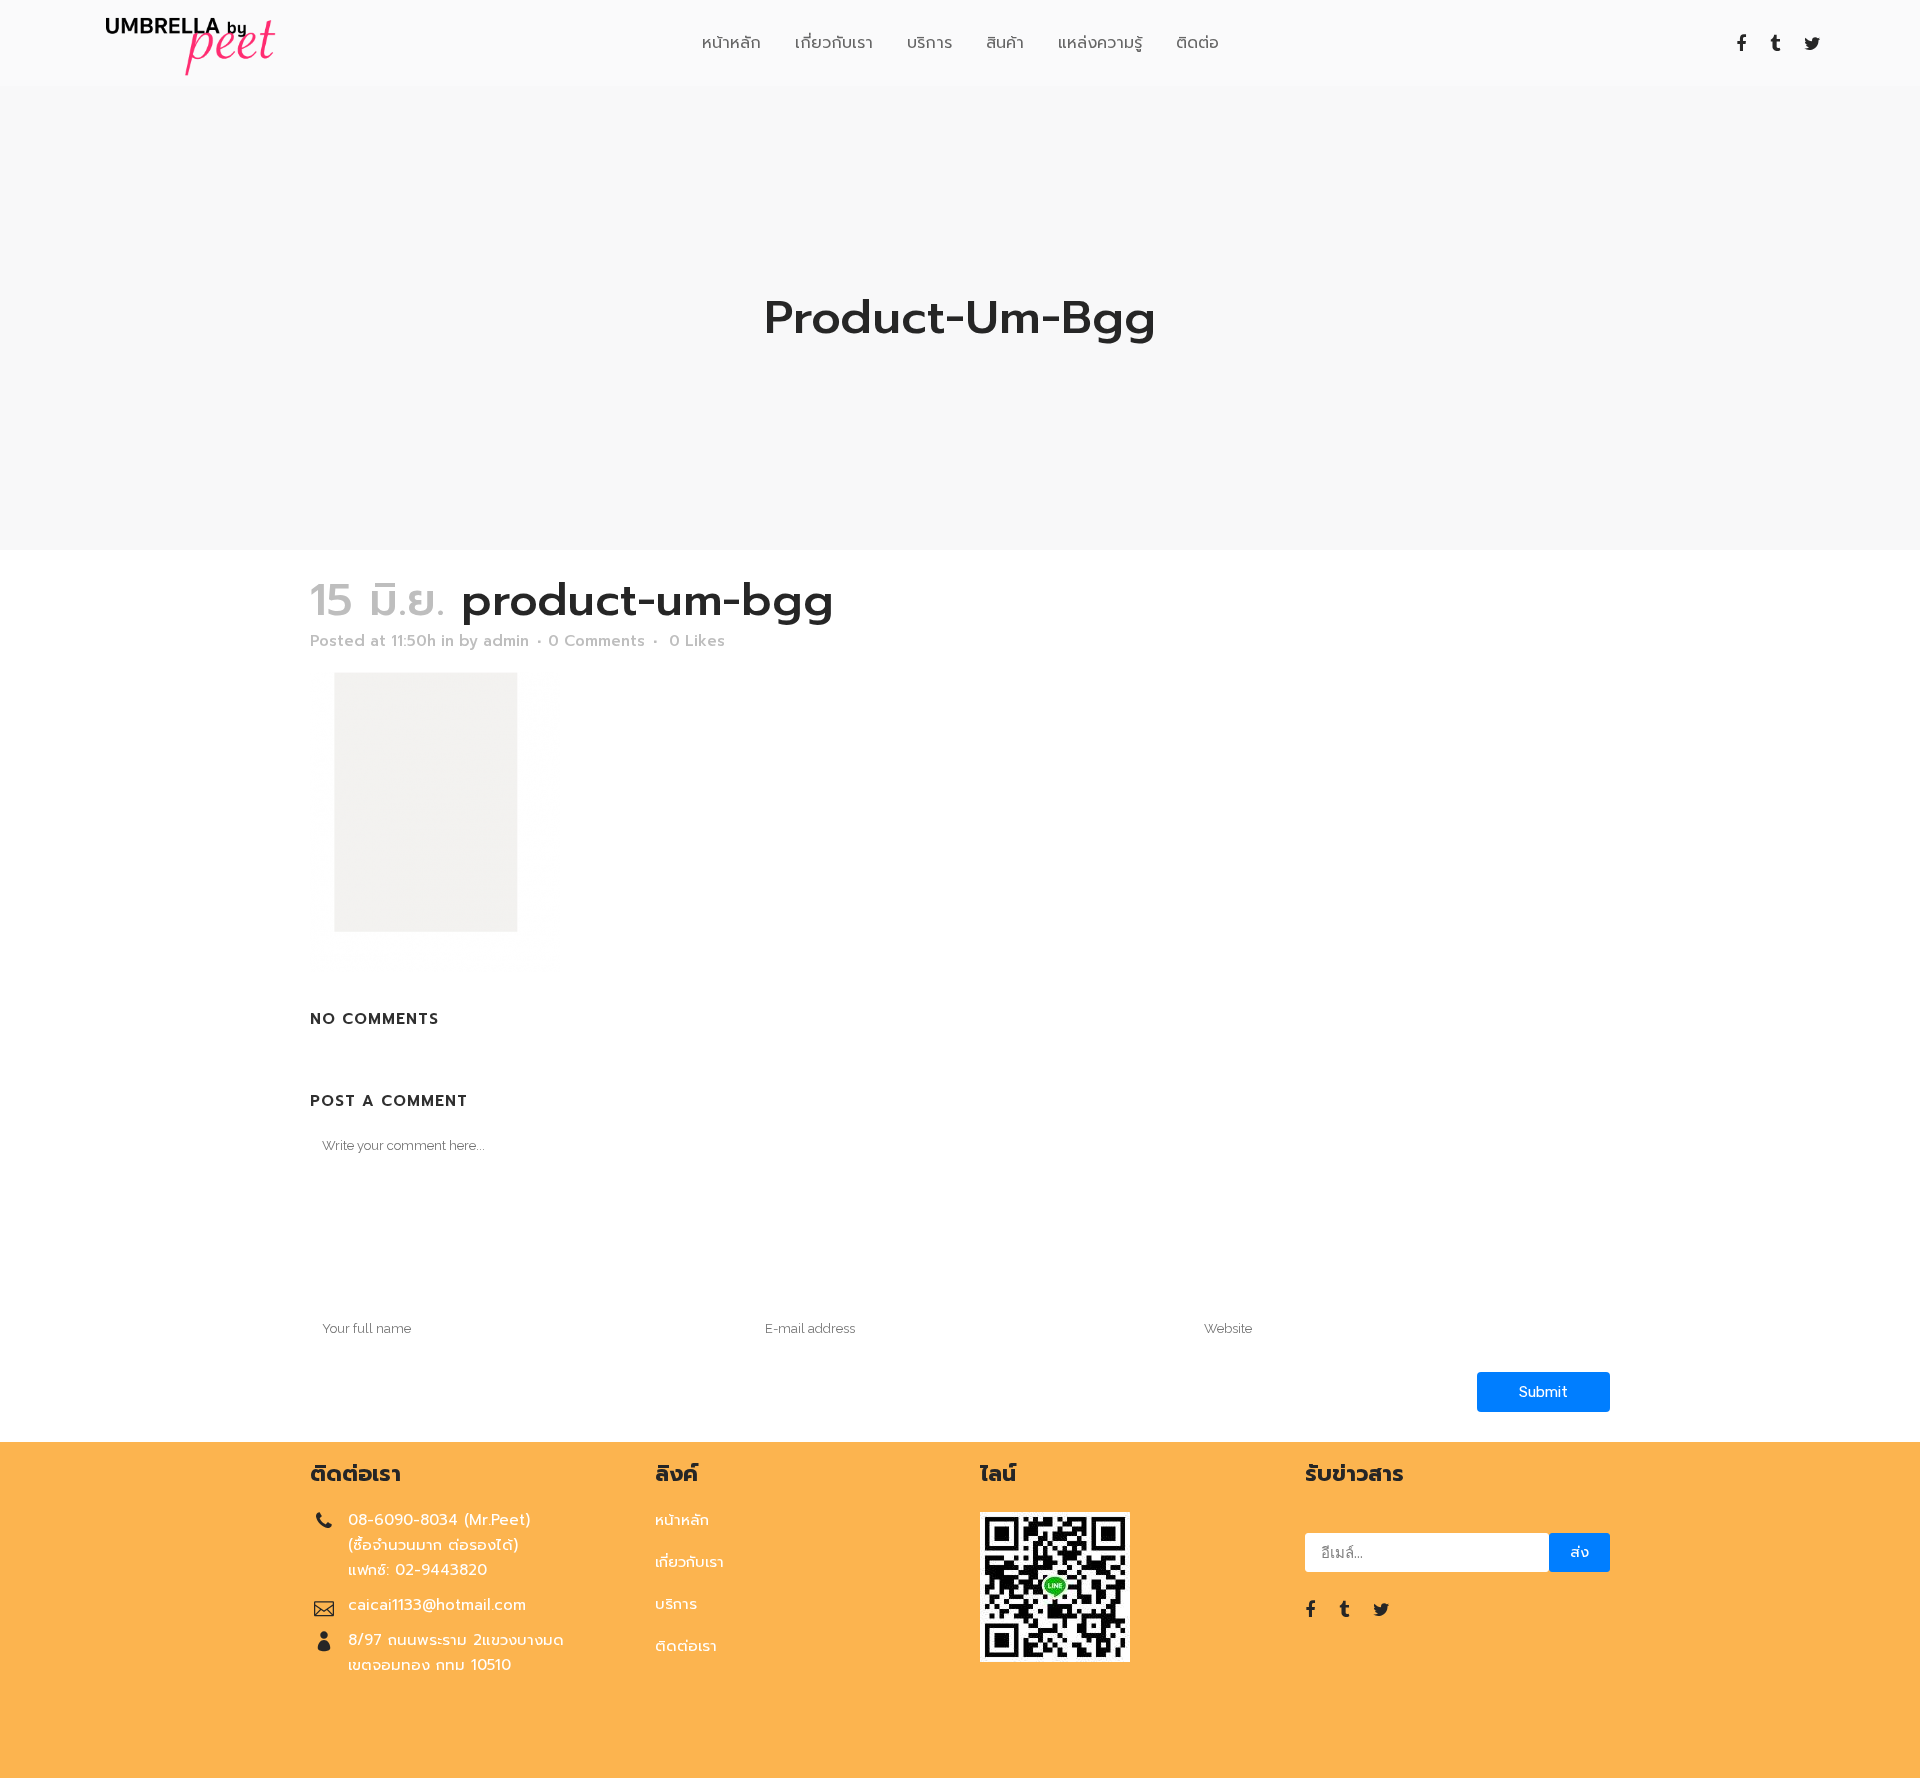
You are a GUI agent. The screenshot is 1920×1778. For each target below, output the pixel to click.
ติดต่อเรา (686, 1646)
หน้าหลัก (682, 1520)
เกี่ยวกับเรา (689, 1562)
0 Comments (596, 641)
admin (506, 641)
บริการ (676, 1604)
